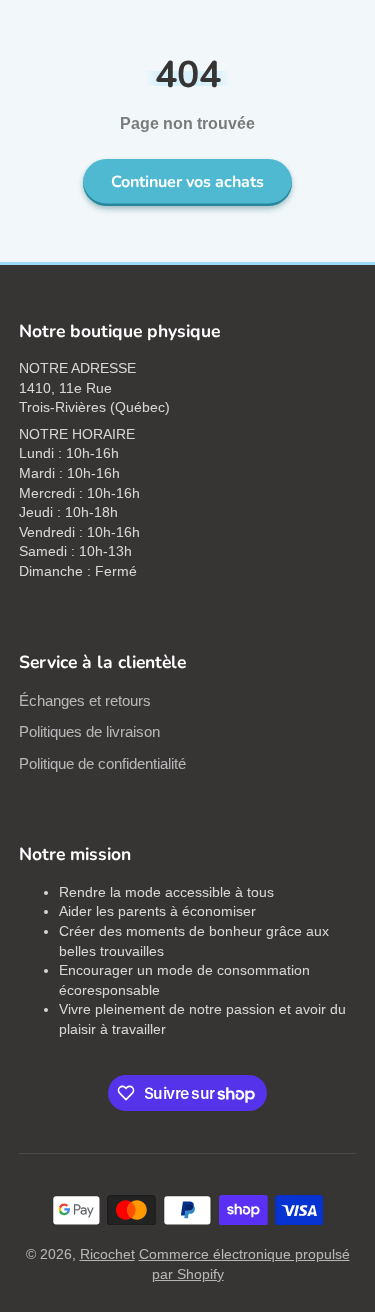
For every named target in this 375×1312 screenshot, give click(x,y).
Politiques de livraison (89, 731)
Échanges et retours (85, 700)
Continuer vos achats (187, 182)
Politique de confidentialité (102, 763)
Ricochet (107, 1254)
